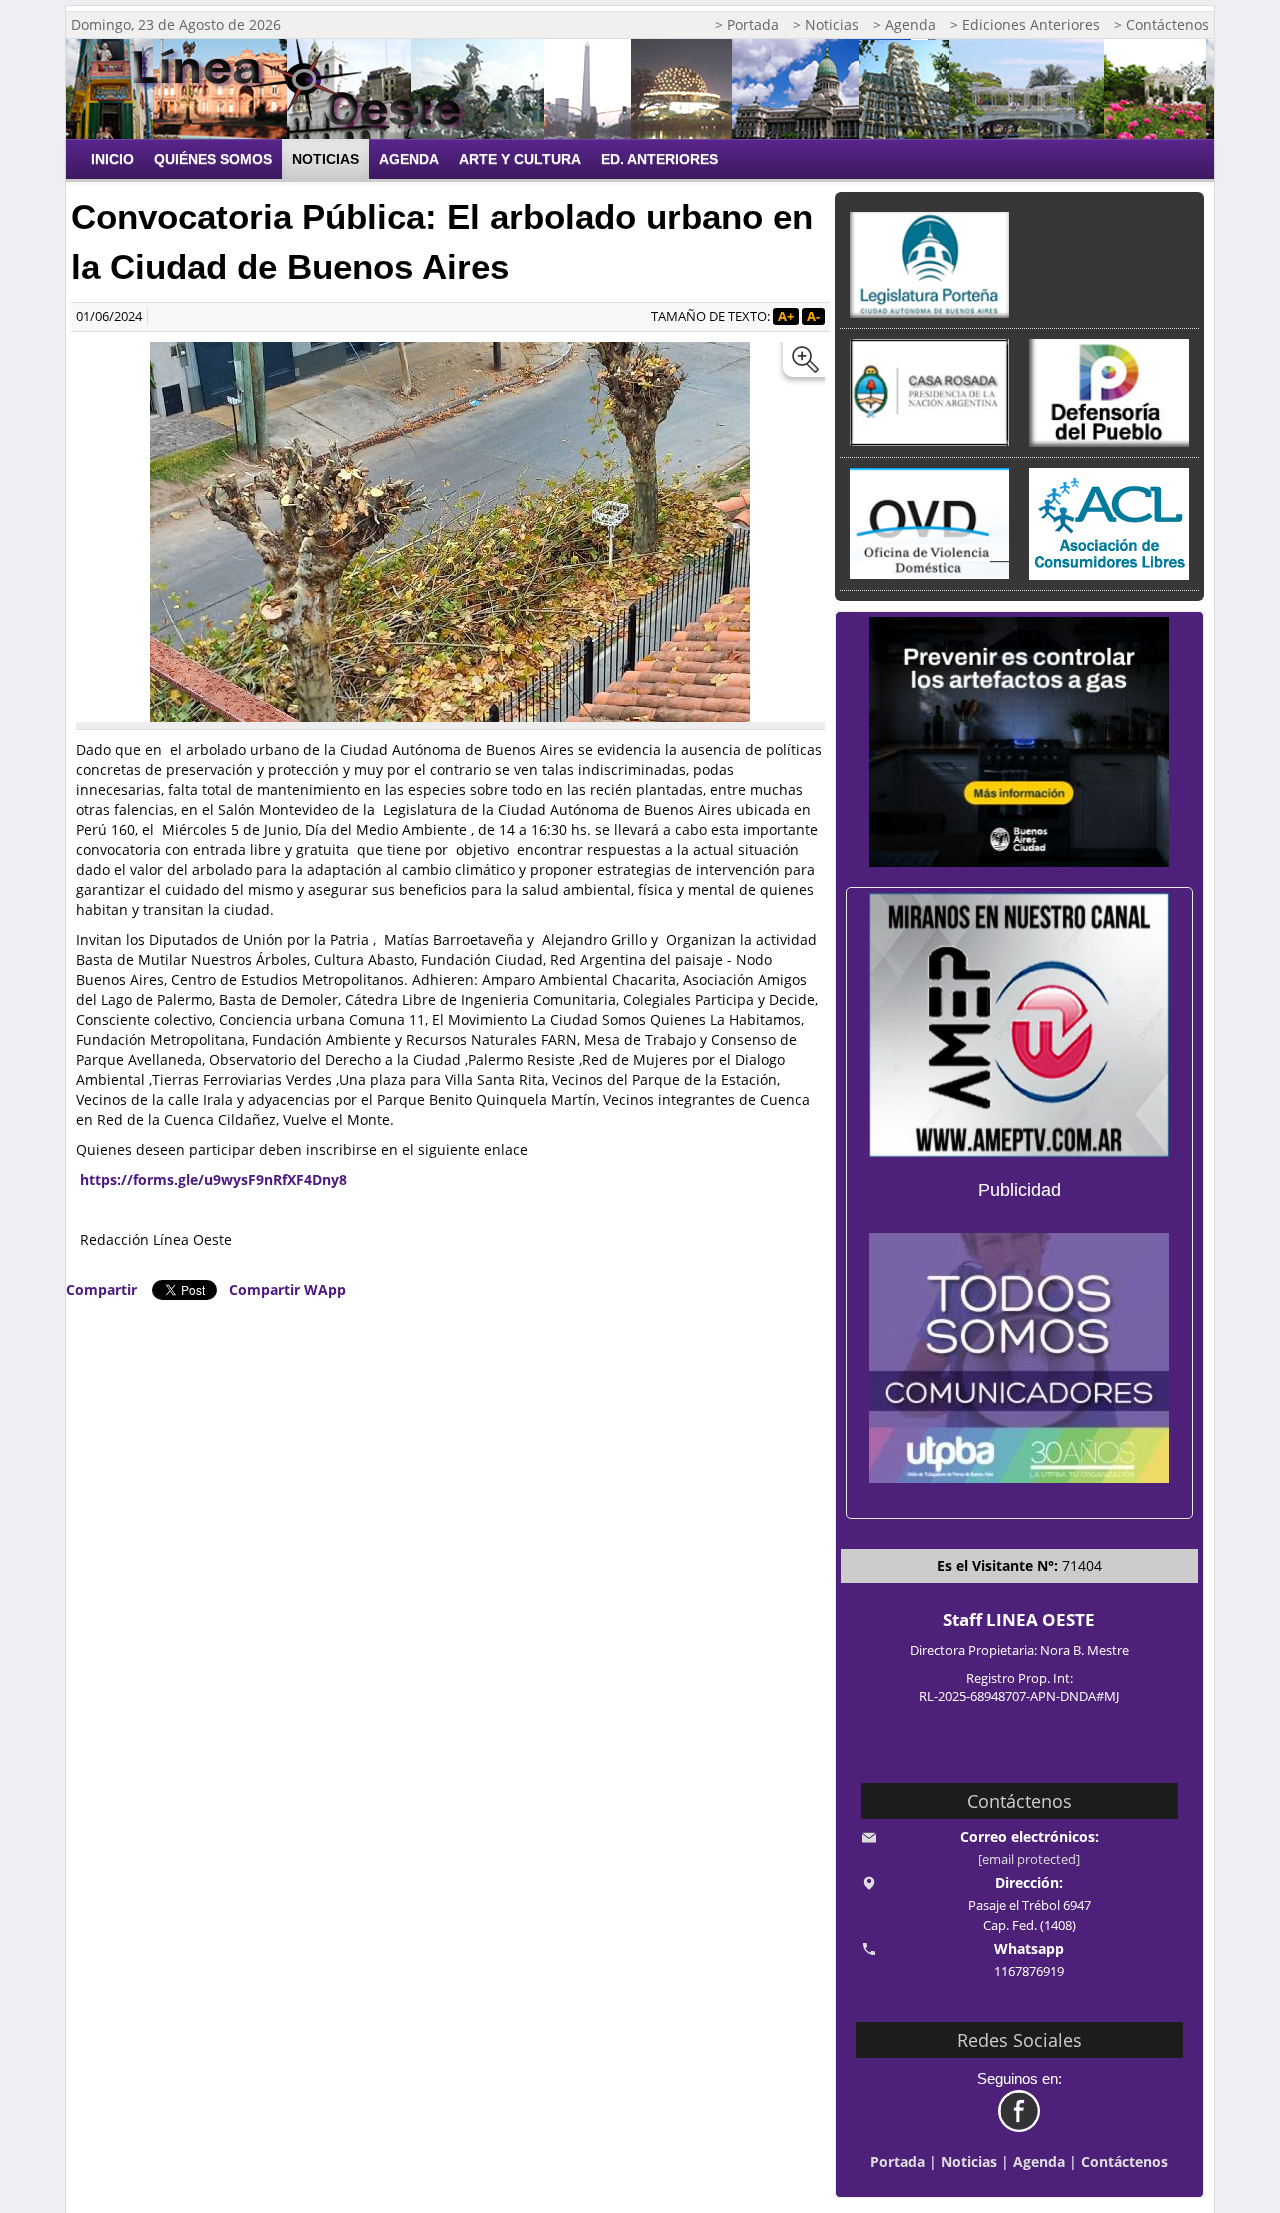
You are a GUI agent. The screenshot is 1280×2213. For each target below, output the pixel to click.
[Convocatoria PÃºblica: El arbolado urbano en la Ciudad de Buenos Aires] (801, 364)
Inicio (112, 159)
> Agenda (904, 24)
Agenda (409, 159)
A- (813, 316)
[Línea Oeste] (305, 89)
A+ (786, 316)
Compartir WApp (287, 1289)
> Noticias (826, 24)
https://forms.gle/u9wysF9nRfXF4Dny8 (213, 1179)
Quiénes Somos (213, 159)
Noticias (325, 159)
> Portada (747, 24)
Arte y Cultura (520, 159)
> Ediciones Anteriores (1025, 24)
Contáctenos (1124, 2161)
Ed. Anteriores (659, 159)
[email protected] (1029, 1859)
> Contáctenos (1161, 24)
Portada (897, 2161)
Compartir (101, 1289)
